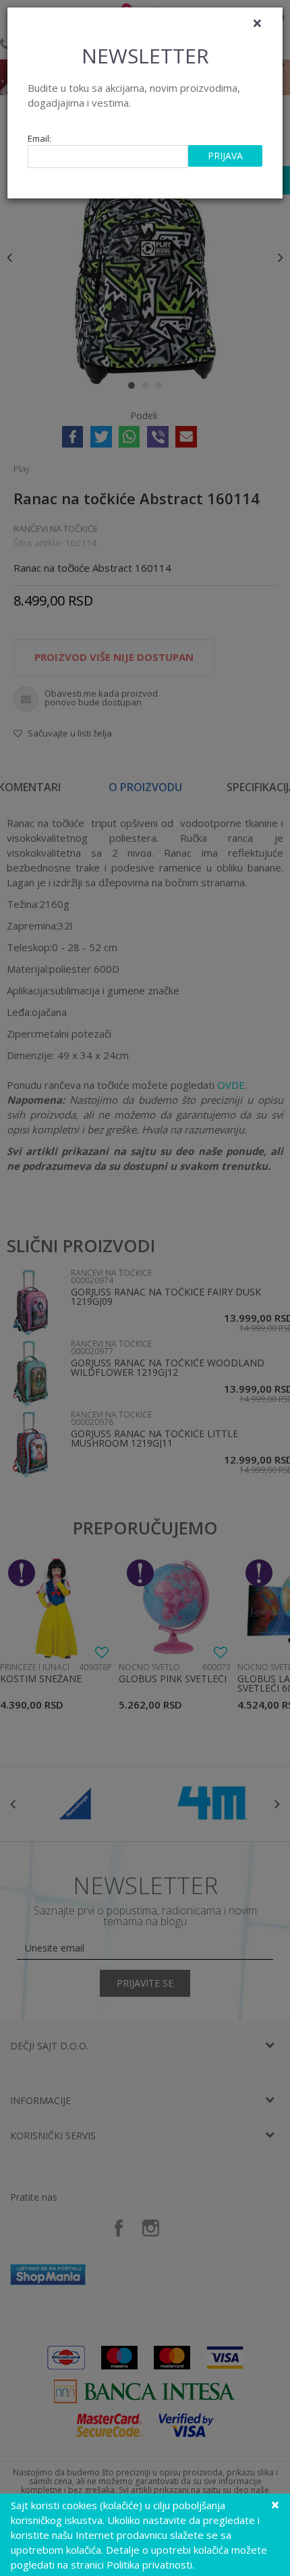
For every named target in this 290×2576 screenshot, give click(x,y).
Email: (39, 139)
